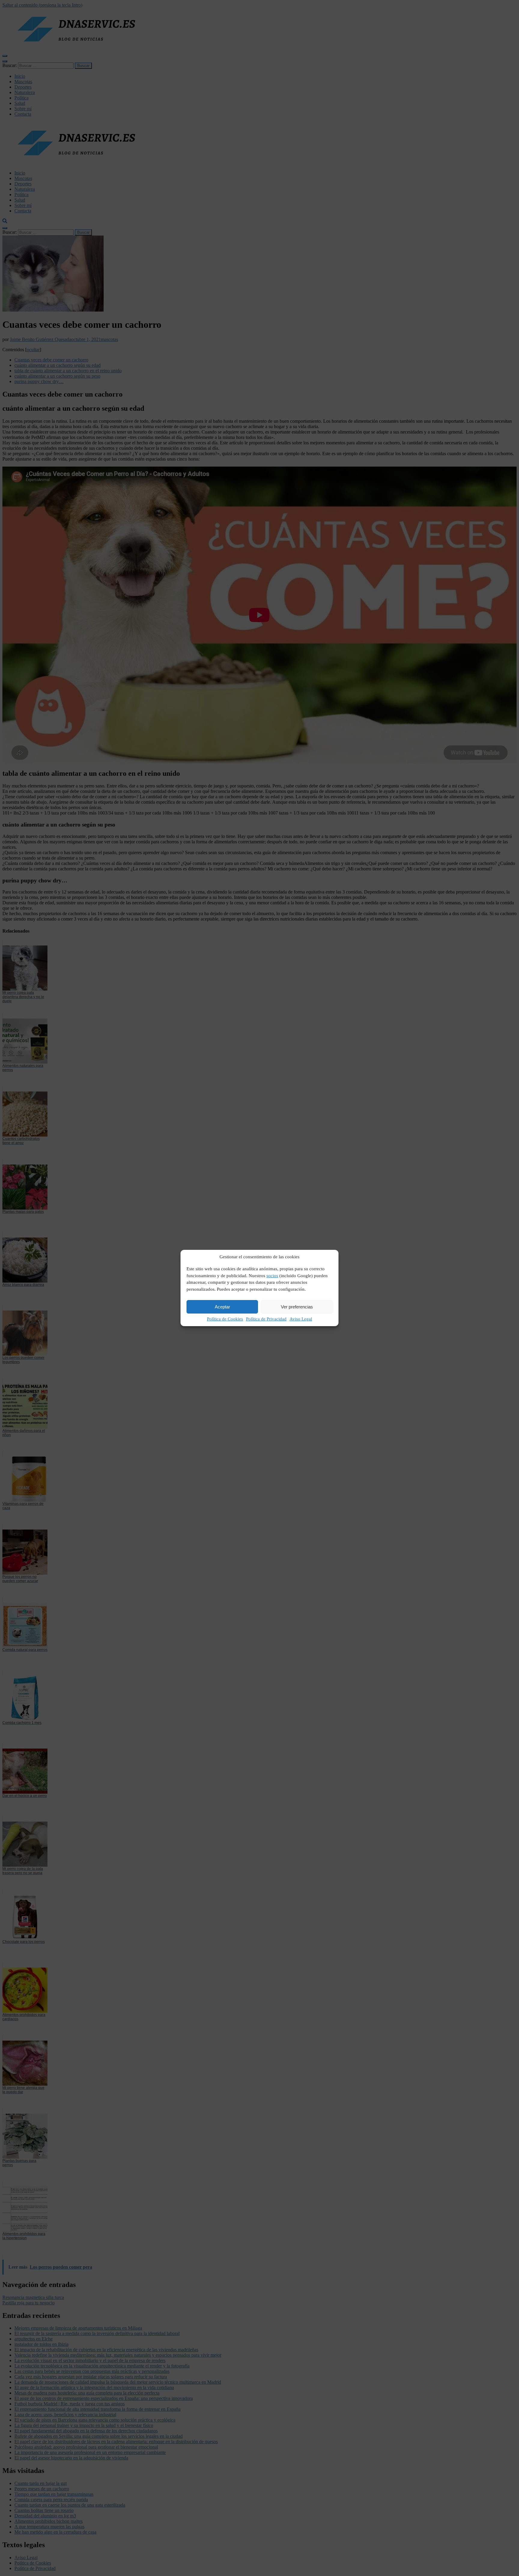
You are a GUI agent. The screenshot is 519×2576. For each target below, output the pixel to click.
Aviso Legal (301, 1319)
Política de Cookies (225, 1319)
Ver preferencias (297, 1307)
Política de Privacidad (266, 1319)
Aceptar (222, 1307)
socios (272, 1276)
